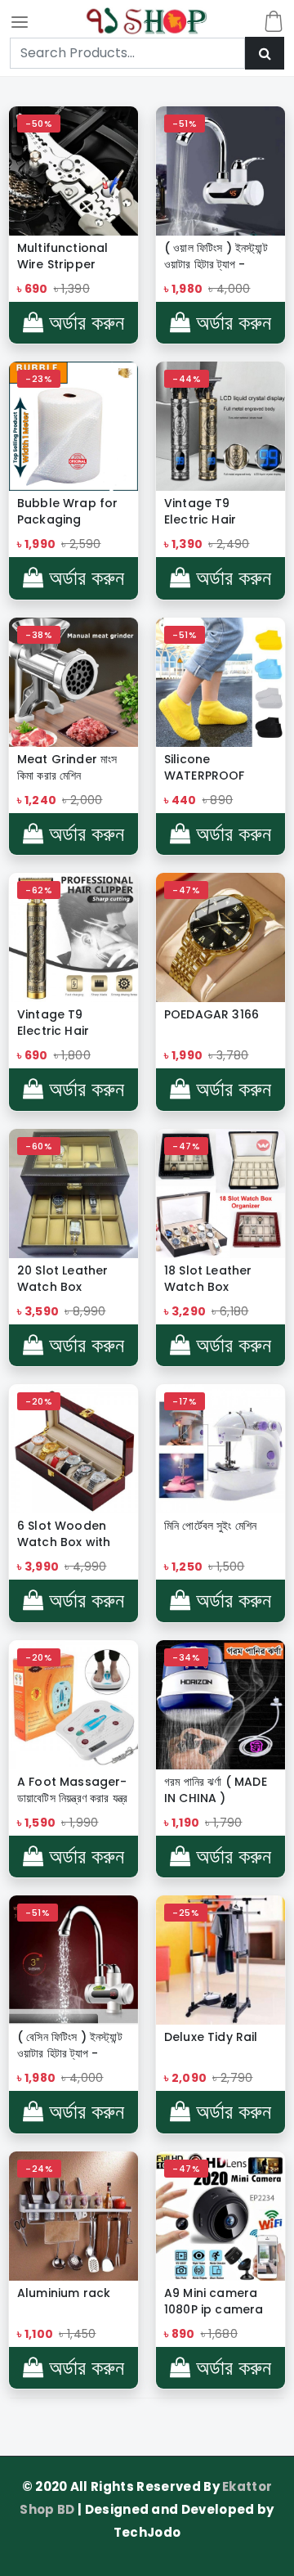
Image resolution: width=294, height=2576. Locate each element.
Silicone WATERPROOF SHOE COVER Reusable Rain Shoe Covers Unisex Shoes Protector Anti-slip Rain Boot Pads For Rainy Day (210, 767)
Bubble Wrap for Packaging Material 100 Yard (69, 511)
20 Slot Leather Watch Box (62, 1279)
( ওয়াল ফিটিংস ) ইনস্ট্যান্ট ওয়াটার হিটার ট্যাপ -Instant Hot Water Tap (219, 256)
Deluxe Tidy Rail (211, 2037)
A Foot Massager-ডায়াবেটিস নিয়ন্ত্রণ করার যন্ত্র (72, 1790)
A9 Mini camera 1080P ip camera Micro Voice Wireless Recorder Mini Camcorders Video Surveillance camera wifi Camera (220, 2301)
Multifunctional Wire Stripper (62, 256)
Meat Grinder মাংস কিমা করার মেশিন (67, 767)
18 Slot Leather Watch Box (208, 1279)
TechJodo (147, 2532)
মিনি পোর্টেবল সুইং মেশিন (210, 1526)
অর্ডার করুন (84, 323)
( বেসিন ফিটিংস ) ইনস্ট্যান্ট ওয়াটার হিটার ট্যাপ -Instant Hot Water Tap (72, 2045)
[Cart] (274, 21)
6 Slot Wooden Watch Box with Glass (64, 1534)
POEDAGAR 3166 (212, 1014)
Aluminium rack (64, 2293)
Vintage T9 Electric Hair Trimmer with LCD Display (217, 511)
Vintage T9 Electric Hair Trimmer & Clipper (73, 1023)
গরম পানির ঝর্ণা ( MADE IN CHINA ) (216, 1790)
